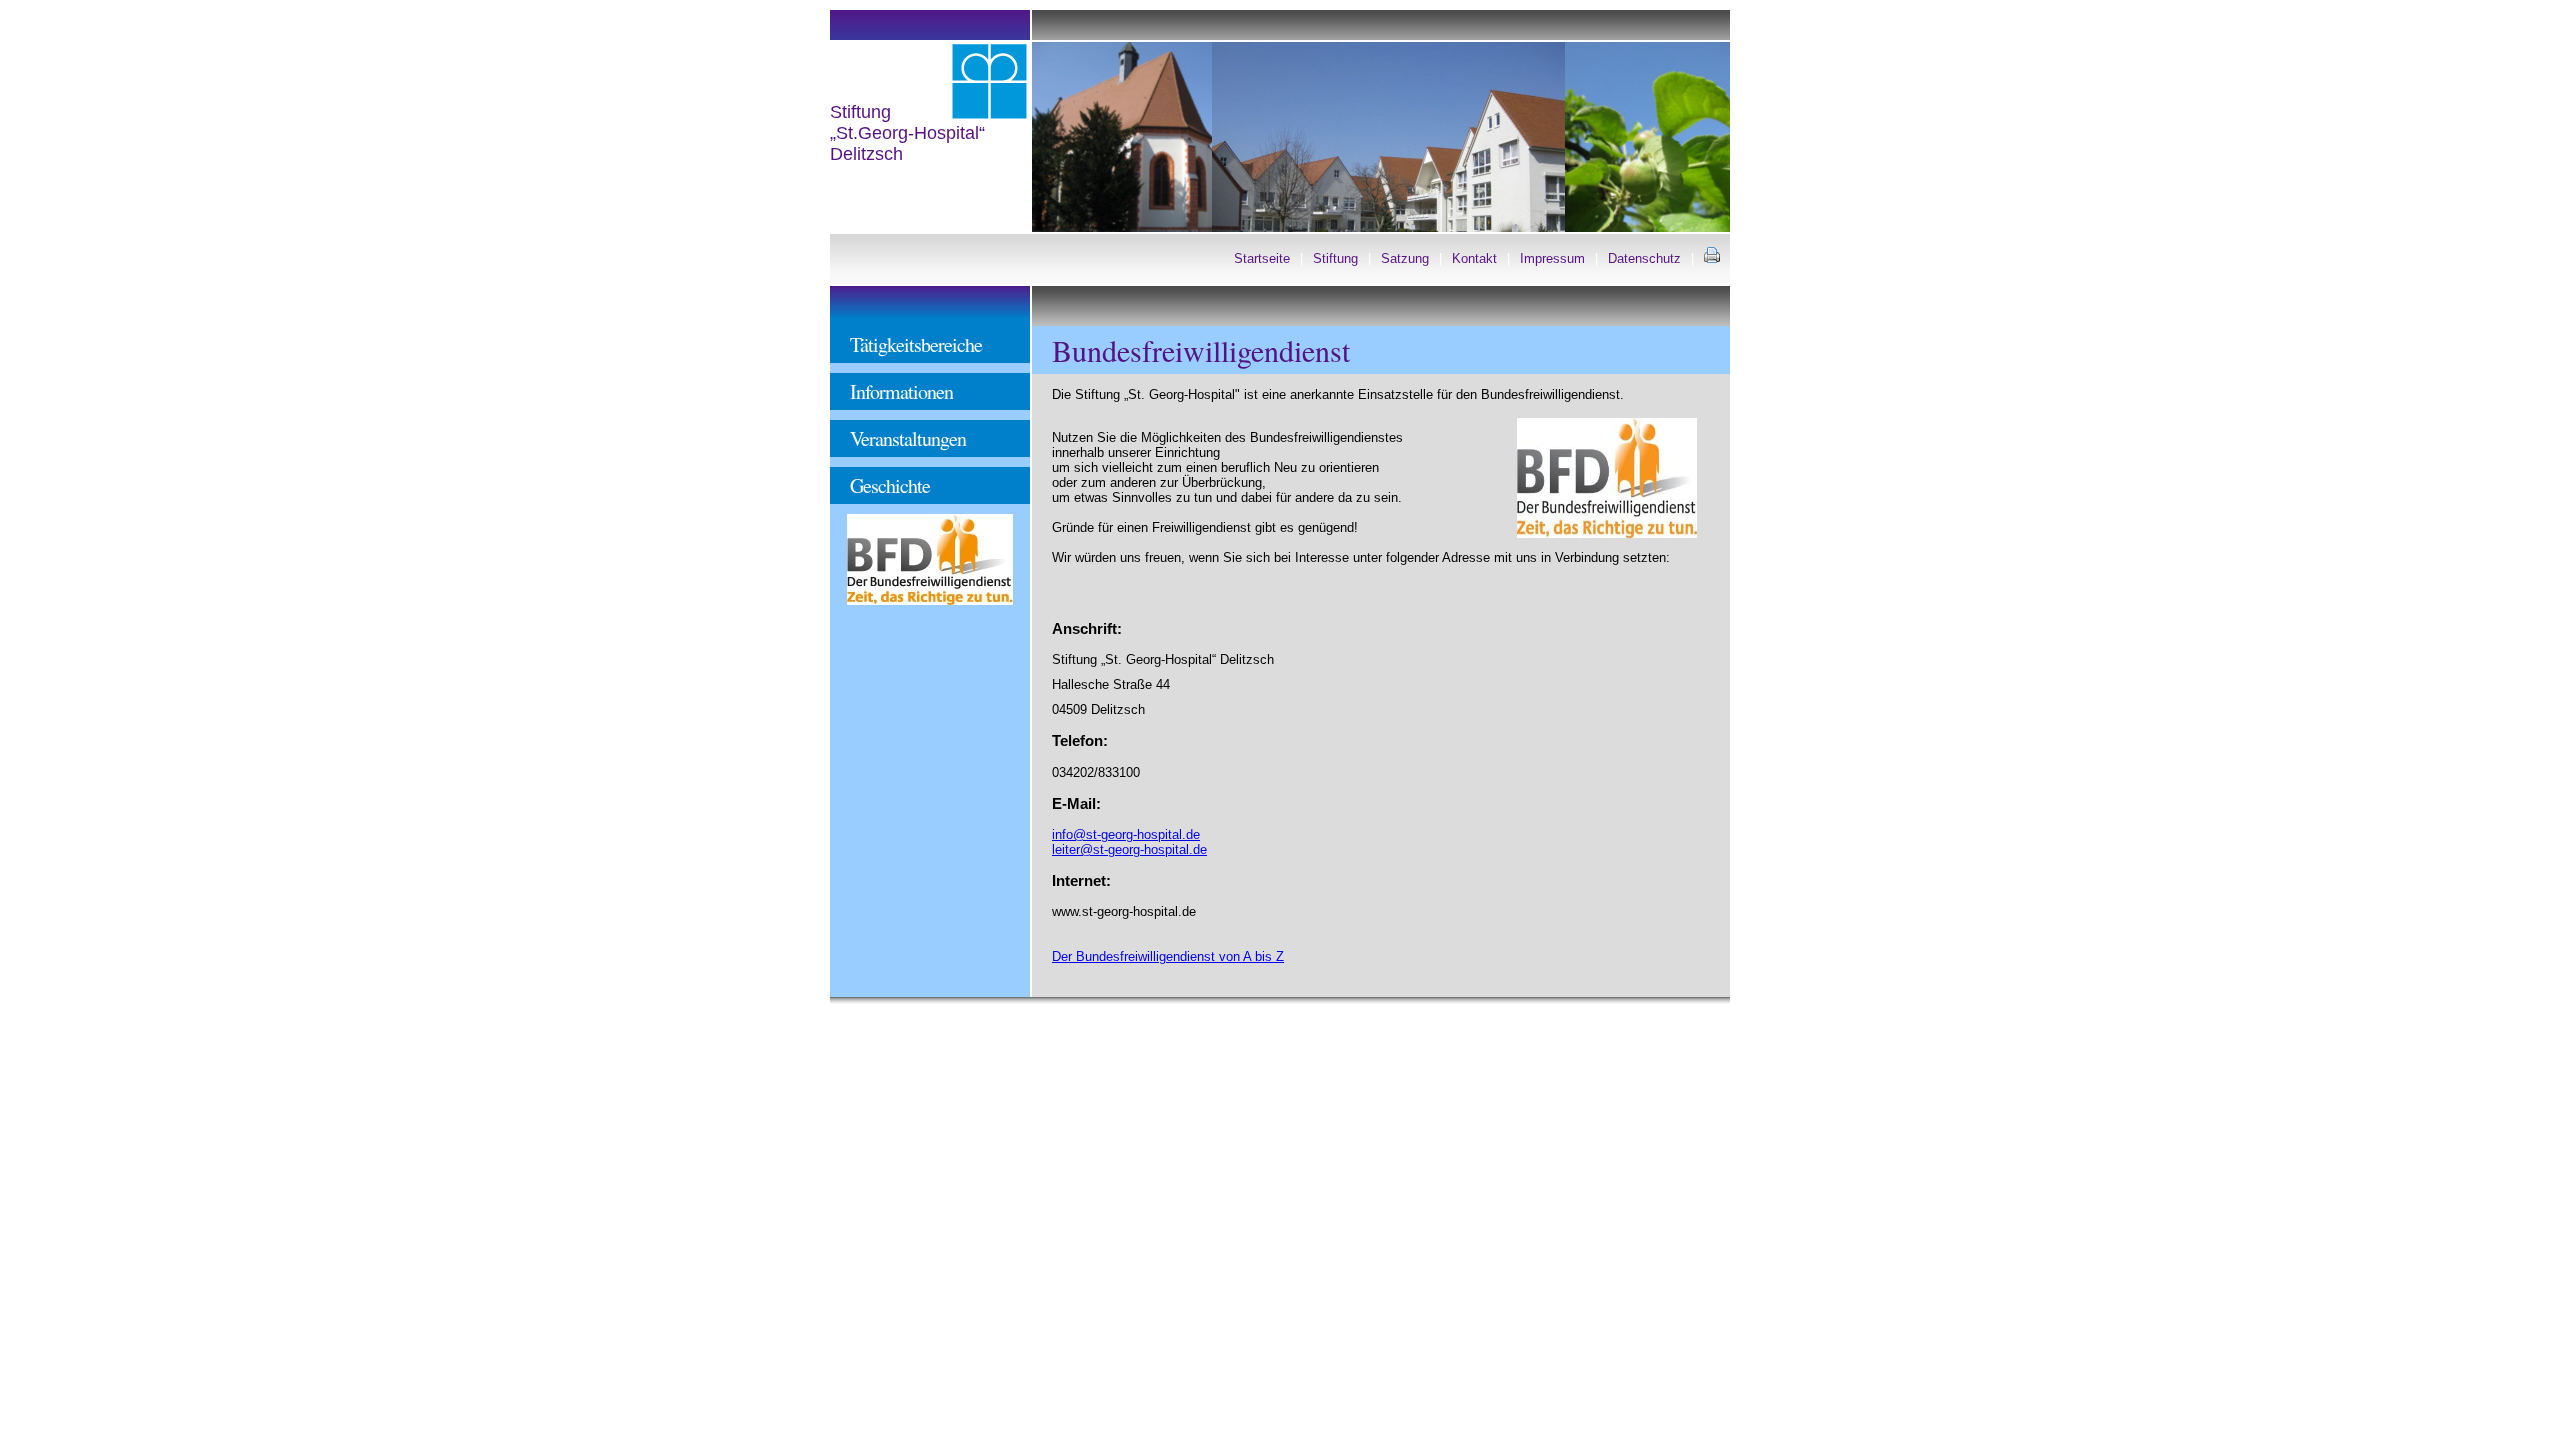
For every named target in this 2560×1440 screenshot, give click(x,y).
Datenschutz (1644, 258)
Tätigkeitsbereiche (916, 344)
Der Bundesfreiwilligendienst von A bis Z (1168, 956)
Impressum (1552, 258)
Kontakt (1474, 258)
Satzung (1405, 258)
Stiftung (1335, 258)
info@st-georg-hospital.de (1126, 834)
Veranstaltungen (908, 438)
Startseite (1262, 258)
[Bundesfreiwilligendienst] (930, 600)
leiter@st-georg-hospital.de (1129, 849)
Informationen (901, 391)
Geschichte (890, 485)
